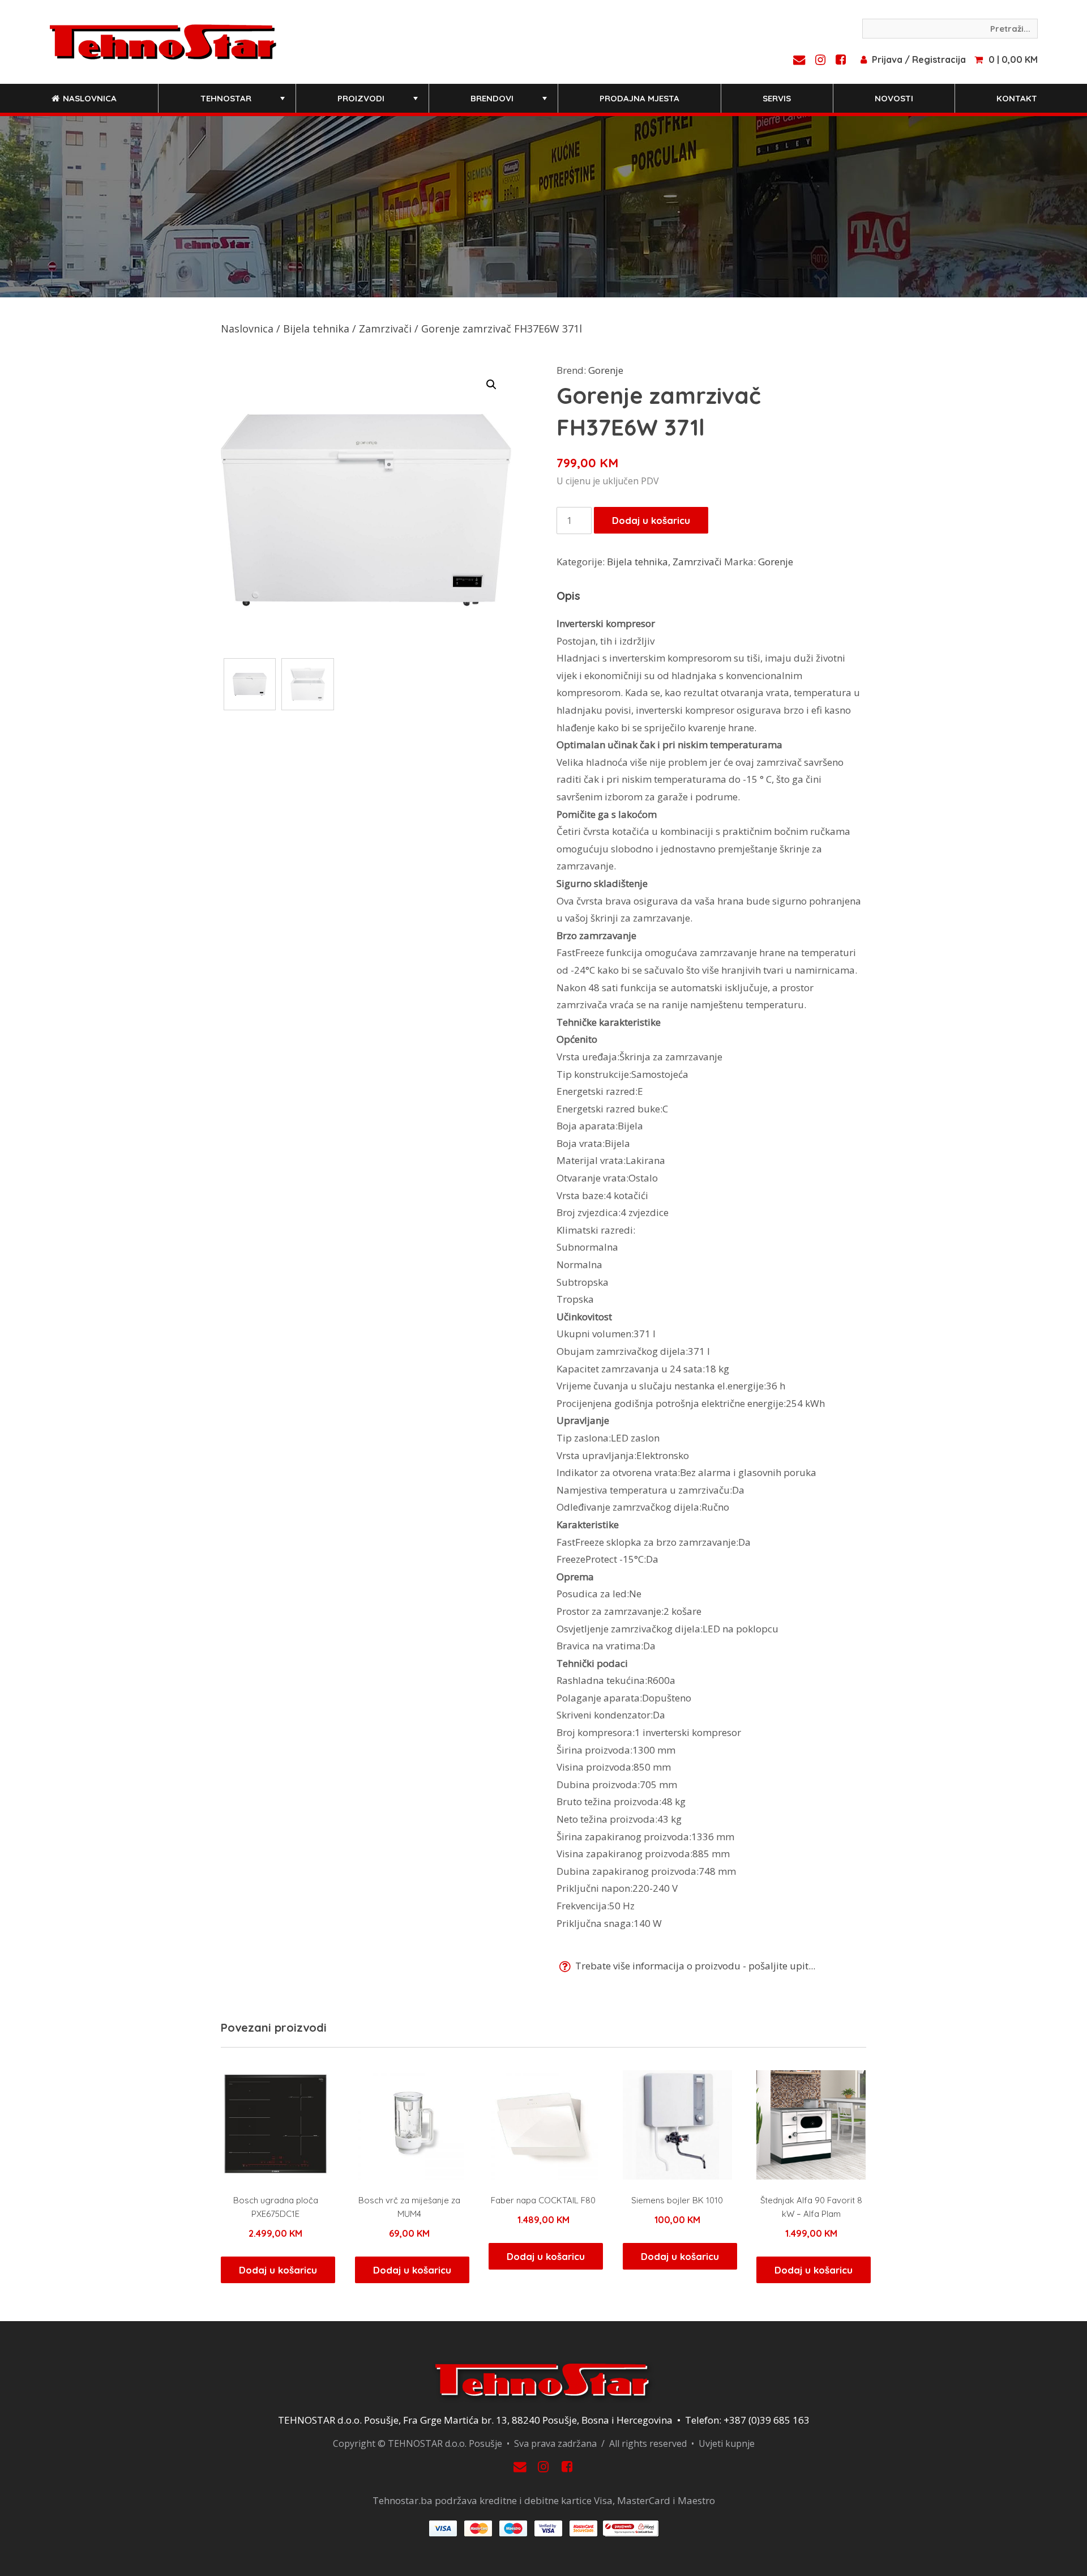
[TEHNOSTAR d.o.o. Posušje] (163, 41)
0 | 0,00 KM (1013, 59)
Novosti (894, 98)
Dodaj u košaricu (651, 520)
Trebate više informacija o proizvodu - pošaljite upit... (694, 1966)
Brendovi (510, 103)
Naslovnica (89, 98)
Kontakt (1017, 98)
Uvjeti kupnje (727, 2443)
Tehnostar (244, 103)
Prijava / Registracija (919, 59)
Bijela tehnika (316, 329)
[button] (491, 385)
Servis (777, 98)
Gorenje (606, 370)
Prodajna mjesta (639, 98)
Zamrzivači (385, 329)
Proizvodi (379, 103)
